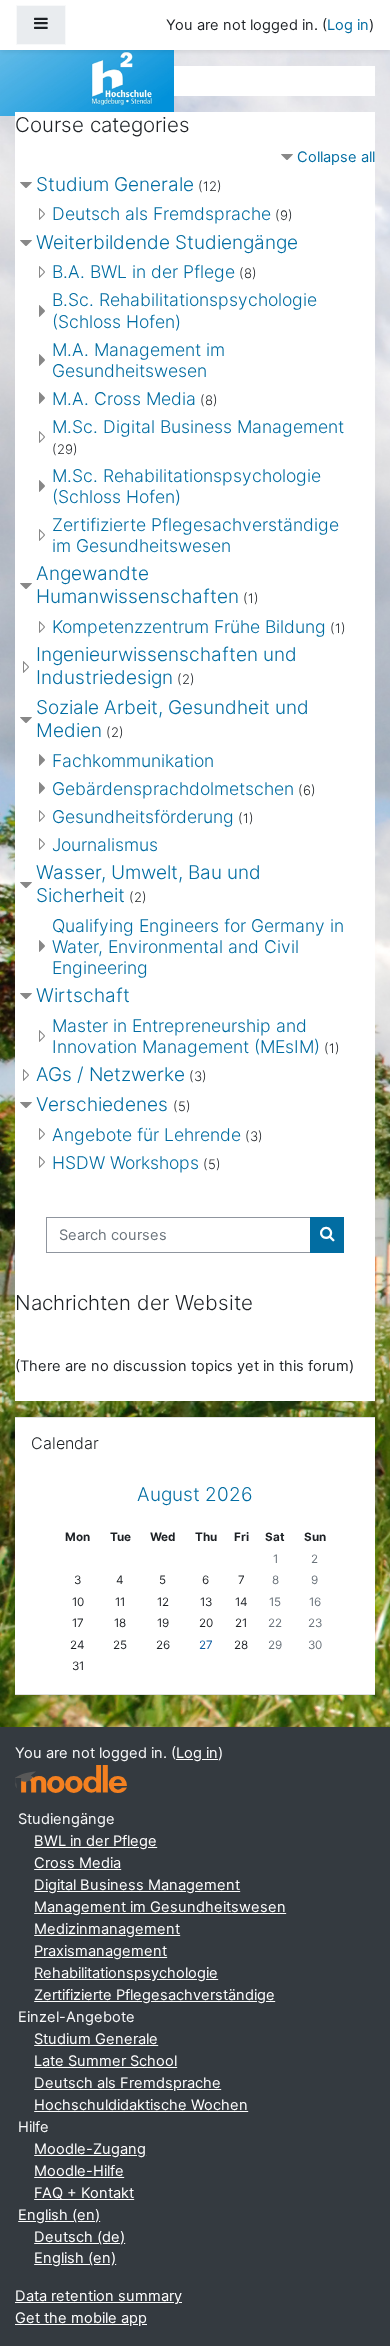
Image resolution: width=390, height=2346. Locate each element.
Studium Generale (115, 184)
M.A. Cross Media (124, 398)
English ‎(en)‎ (59, 2215)
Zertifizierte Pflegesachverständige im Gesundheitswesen (195, 535)
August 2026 (195, 1494)
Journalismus (105, 844)
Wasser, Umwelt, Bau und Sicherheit (148, 884)
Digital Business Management (137, 1885)
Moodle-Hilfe (79, 2171)
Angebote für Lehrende (146, 1134)
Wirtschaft (83, 995)
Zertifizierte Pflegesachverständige (154, 1995)
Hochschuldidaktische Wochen (141, 2105)
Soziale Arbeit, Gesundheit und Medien (172, 719)
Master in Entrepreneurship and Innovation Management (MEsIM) (186, 1036)
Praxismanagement (100, 1951)
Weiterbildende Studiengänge (167, 242)
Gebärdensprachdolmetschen (173, 788)
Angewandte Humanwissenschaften (137, 585)
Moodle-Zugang (90, 2149)
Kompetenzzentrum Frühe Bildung (189, 626)
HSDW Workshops (125, 1162)
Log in (348, 25)
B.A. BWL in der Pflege (143, 271)
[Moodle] (71, 1779)
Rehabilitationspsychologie (126, 1973)
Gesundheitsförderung (143, 816)
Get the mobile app (81, 2318)
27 (206, 1645)
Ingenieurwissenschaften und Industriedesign (166, 666)
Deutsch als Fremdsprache (161, 213)
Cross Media (77, 1863)
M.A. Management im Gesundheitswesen (138, 360)
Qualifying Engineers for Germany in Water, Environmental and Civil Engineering (198, 946)
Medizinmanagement (107, 1929)
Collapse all (336, 157)
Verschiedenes (104, 1104)
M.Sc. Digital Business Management (198, 426)
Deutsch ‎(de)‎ (79, 2237)
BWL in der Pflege (95, 1841)
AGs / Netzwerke (110, 1074)
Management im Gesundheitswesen (160, 1907)
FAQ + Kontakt (84, 2193)
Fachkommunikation (133, 760)
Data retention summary (98, 2296)
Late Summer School (105, 2061)
